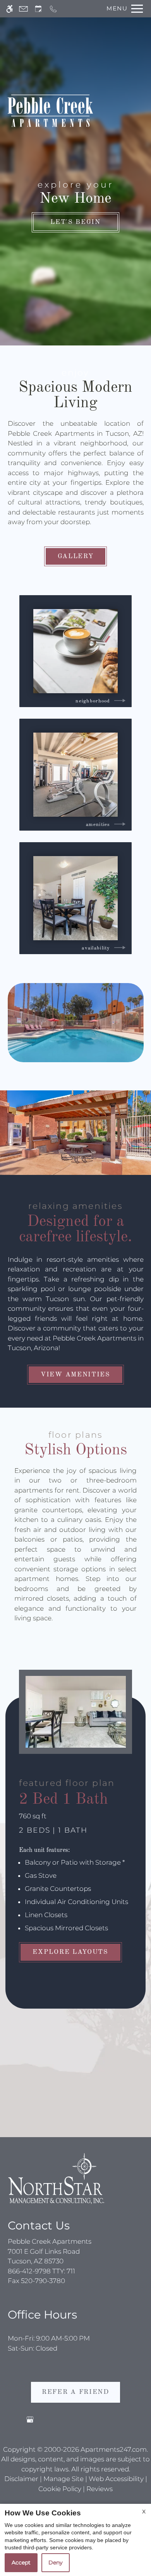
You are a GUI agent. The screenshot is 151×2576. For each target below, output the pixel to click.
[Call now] (53, 9)
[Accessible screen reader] (9, 9)
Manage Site (63, 2479)
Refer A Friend (75, 2392)
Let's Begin (75, 222)
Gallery (76, 556)
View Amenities (75, 1375)
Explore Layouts (70, 1952)
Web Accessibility (116, 2479)
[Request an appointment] (38, 9)
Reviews (100, 2489)
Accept (21, 2562)
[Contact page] (23, 9)
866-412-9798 (41, 2271)
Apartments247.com (114, 2449)
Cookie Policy (60, 2489)
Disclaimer (21, 2479)
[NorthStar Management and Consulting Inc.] (56, 2178)
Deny (56, 2562)
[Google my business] (30, 2423)
